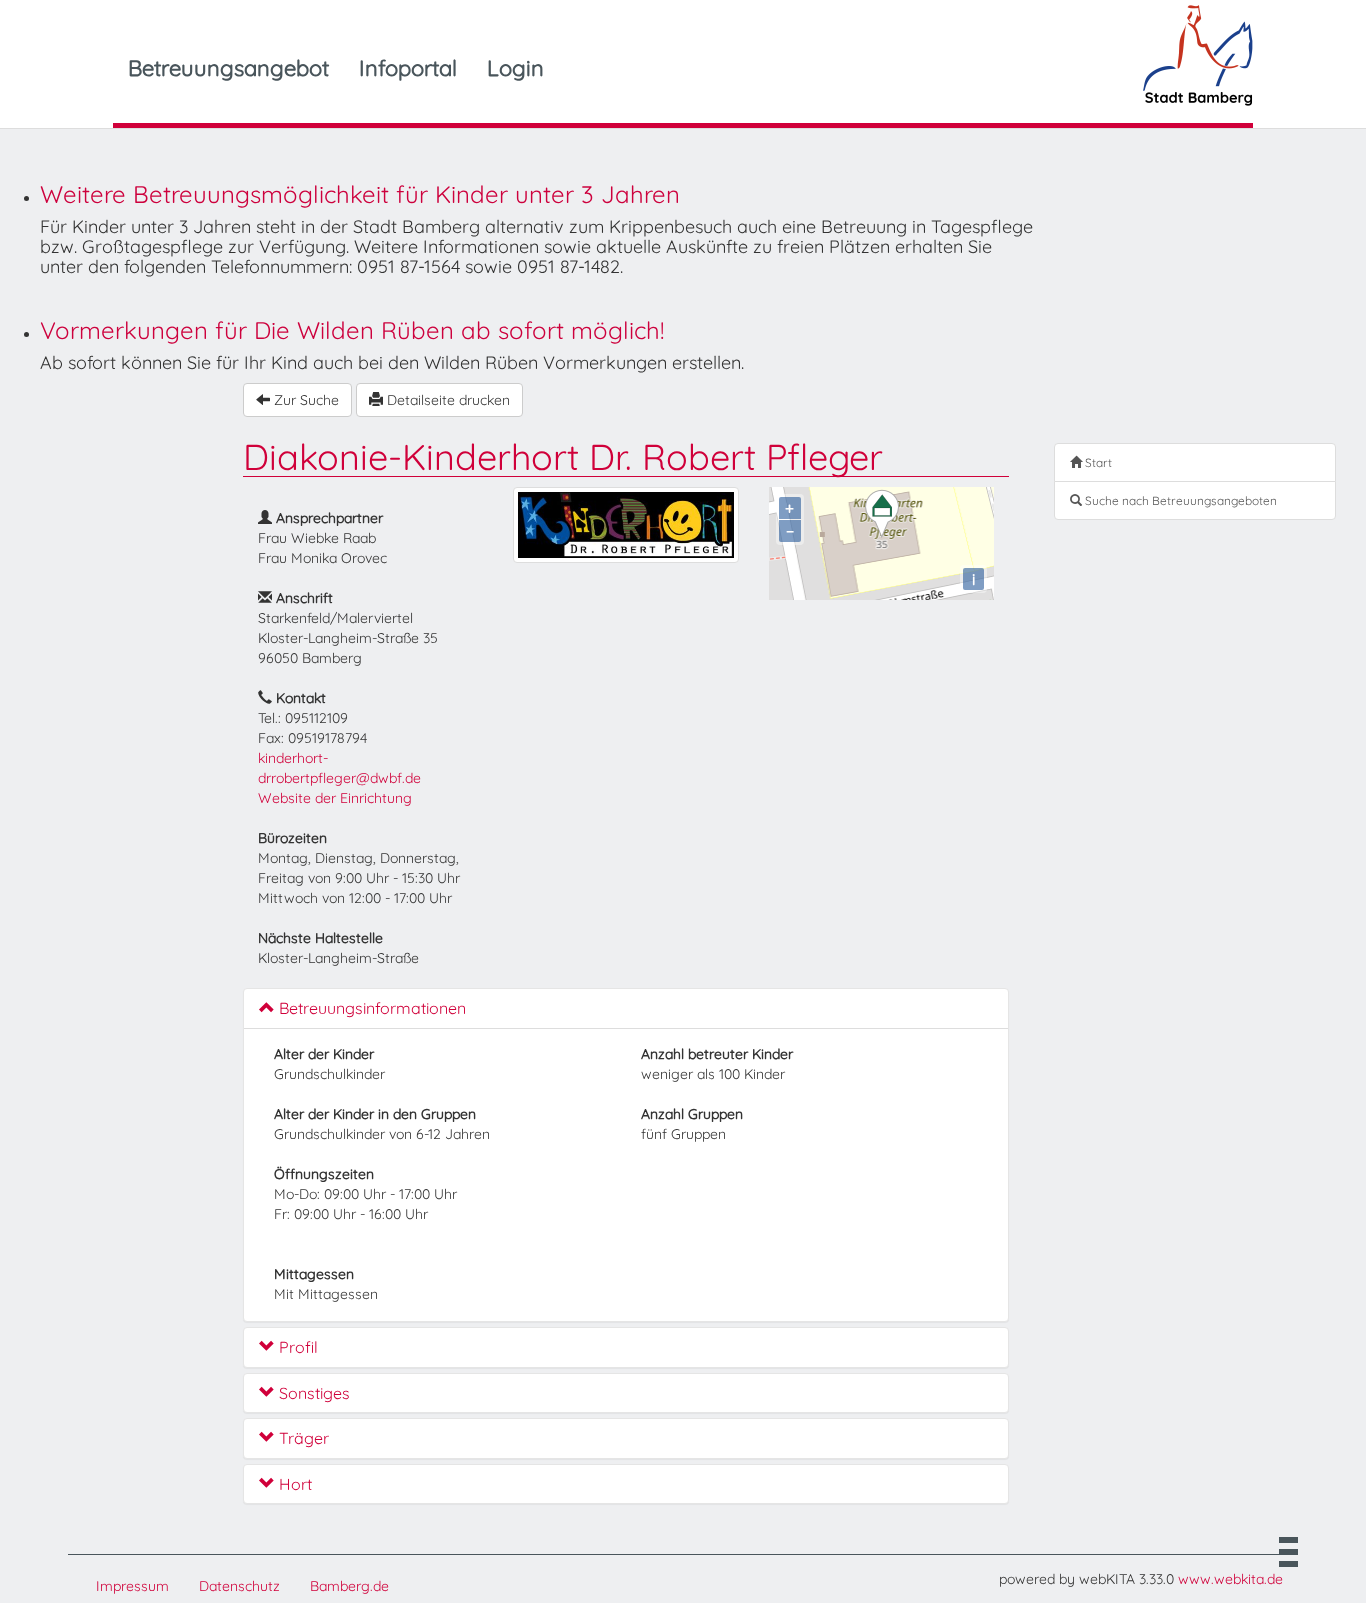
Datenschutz (239, 1586)
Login (515, 68)
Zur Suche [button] (304, 400)
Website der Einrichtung (335, 798)
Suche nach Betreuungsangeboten (1179, 500)
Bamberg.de (349, 1586)
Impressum (132, 1586)
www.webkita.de (1230, 1579)
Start (1097, 462)
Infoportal (408, 68)
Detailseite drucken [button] (446, 400)
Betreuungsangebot (228, 68)
